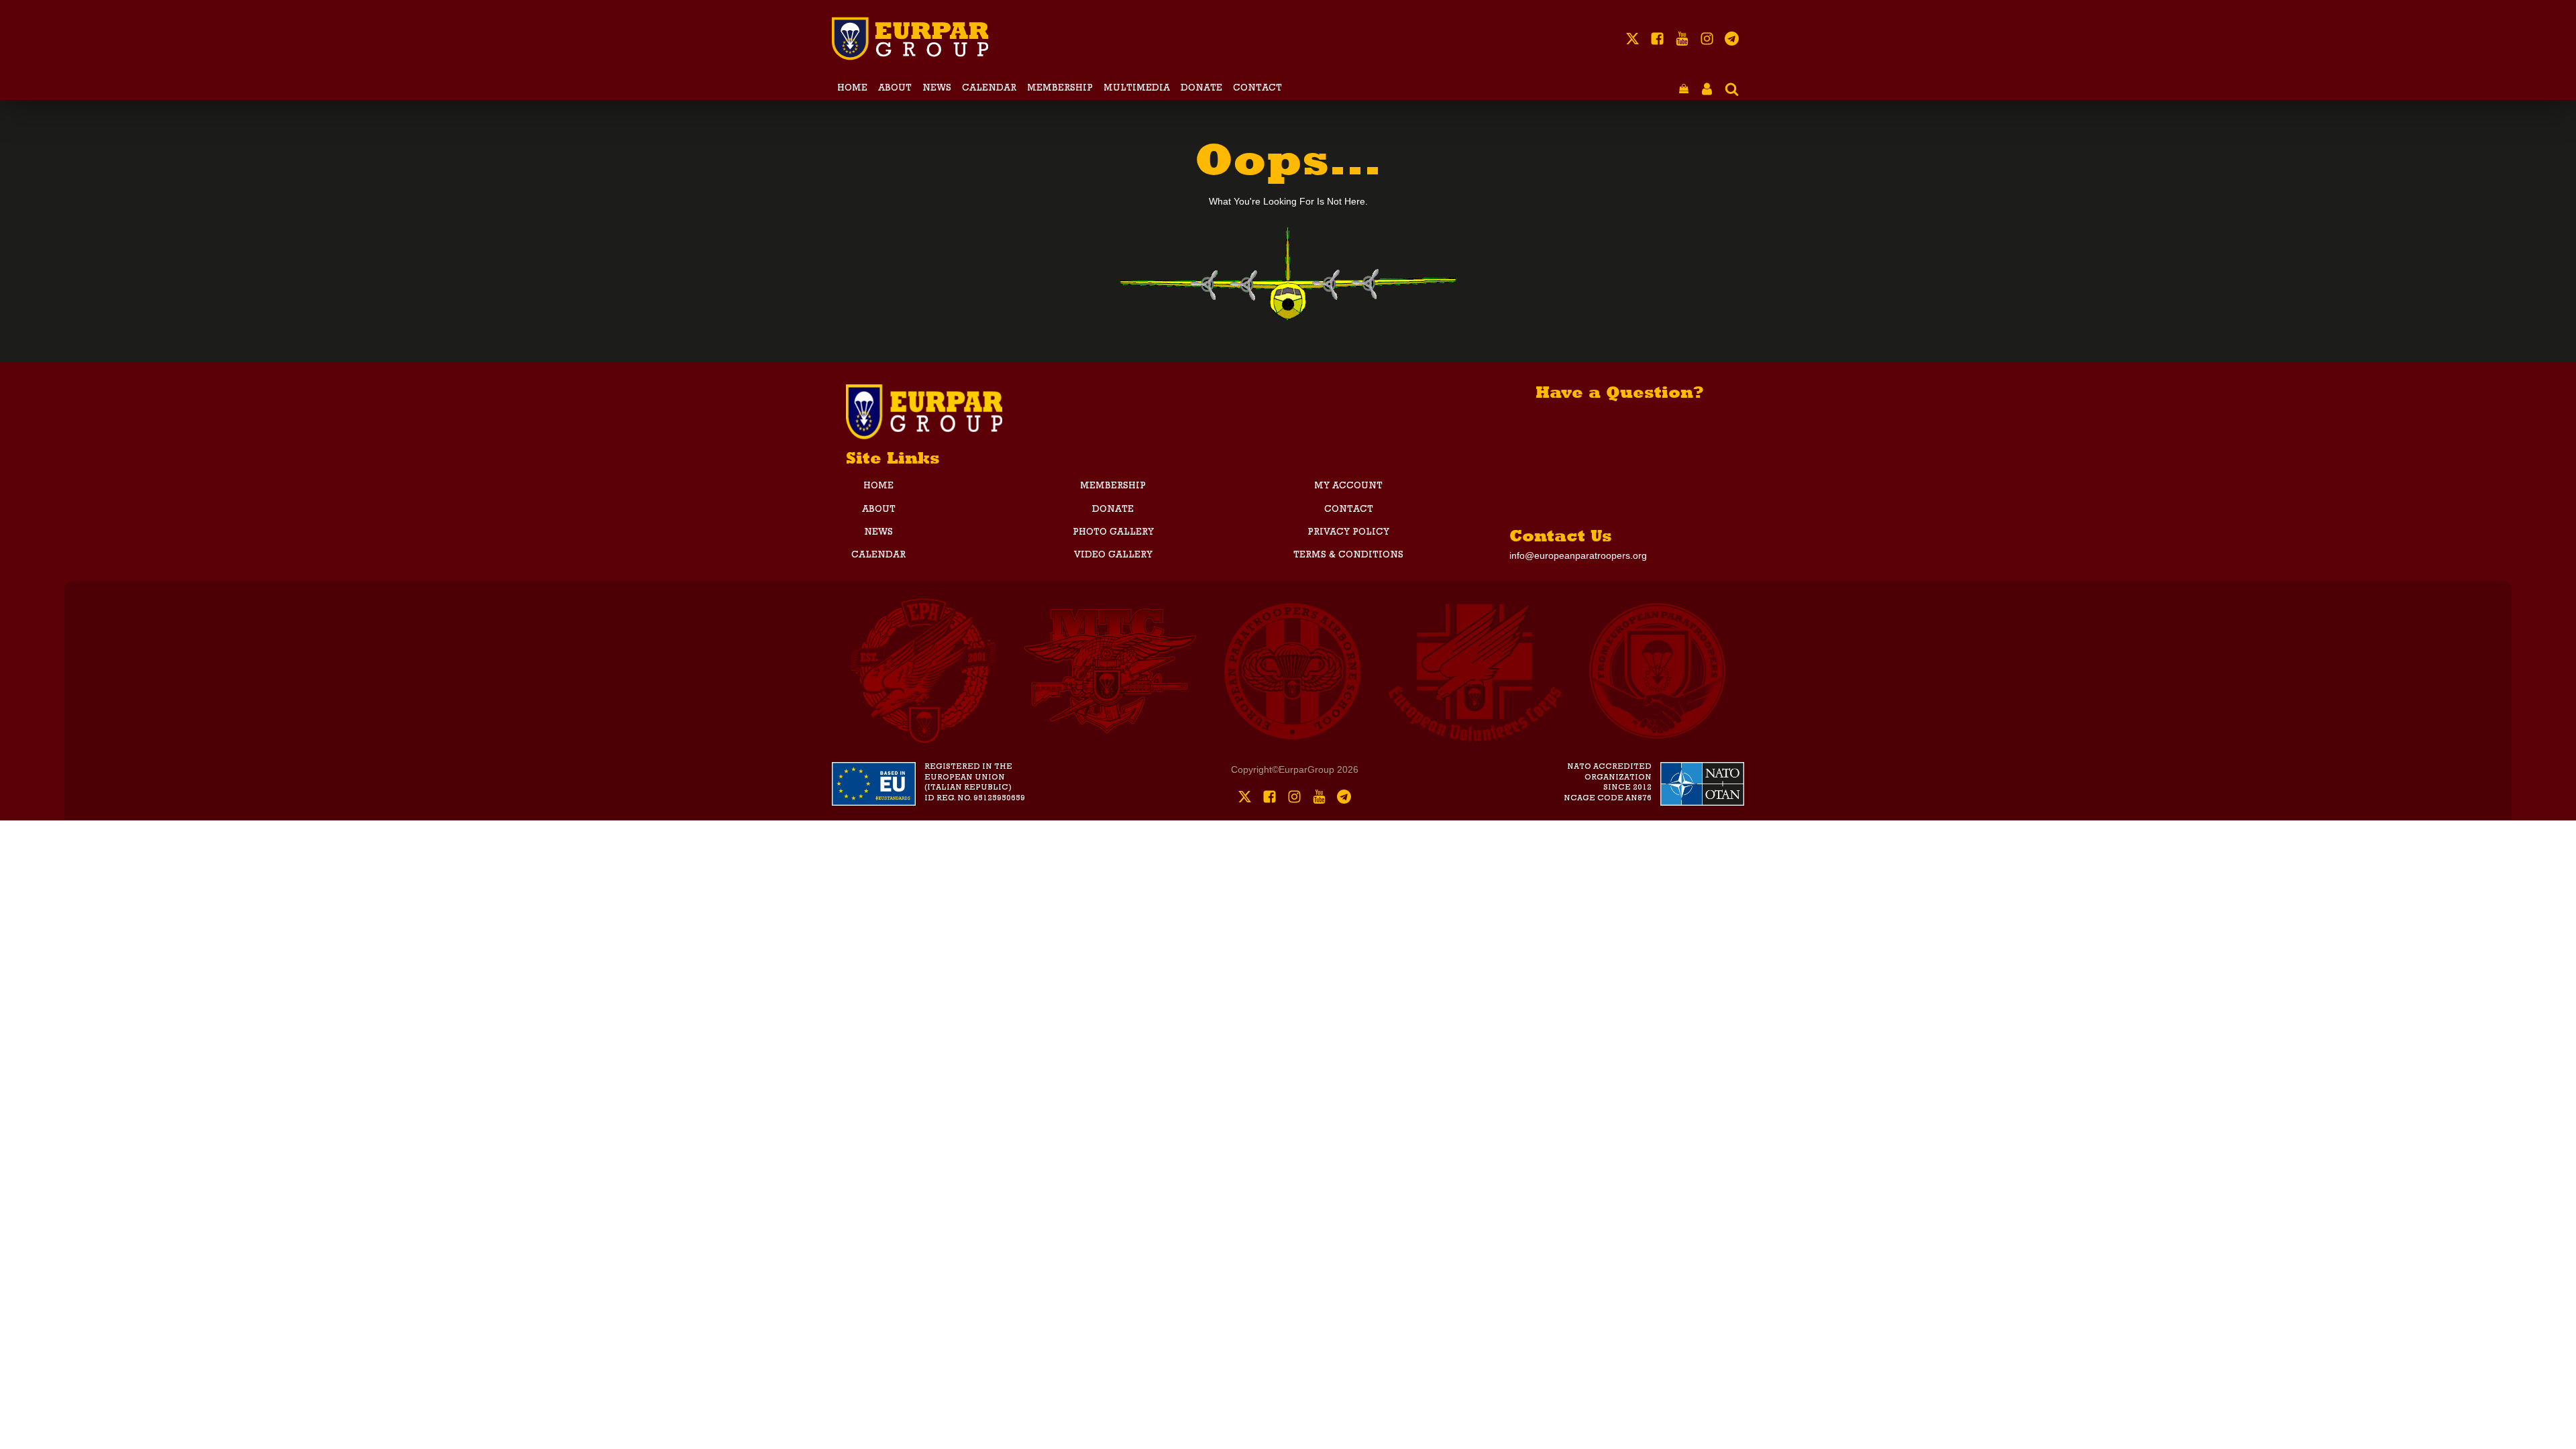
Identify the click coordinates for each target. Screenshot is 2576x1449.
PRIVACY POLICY (1348, 533)
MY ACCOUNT (1348, 486)
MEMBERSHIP (1060, 89)
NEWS (937, 89)
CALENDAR (989, 89)
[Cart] (1684, 90)
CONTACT (1257, 89)
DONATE (1201, 89)
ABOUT (895, 89)
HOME (852, 89)
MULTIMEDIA (1137, 89)
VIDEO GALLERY (1113, 555)
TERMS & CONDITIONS (1348, 555)
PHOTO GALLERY (1113, 533)
